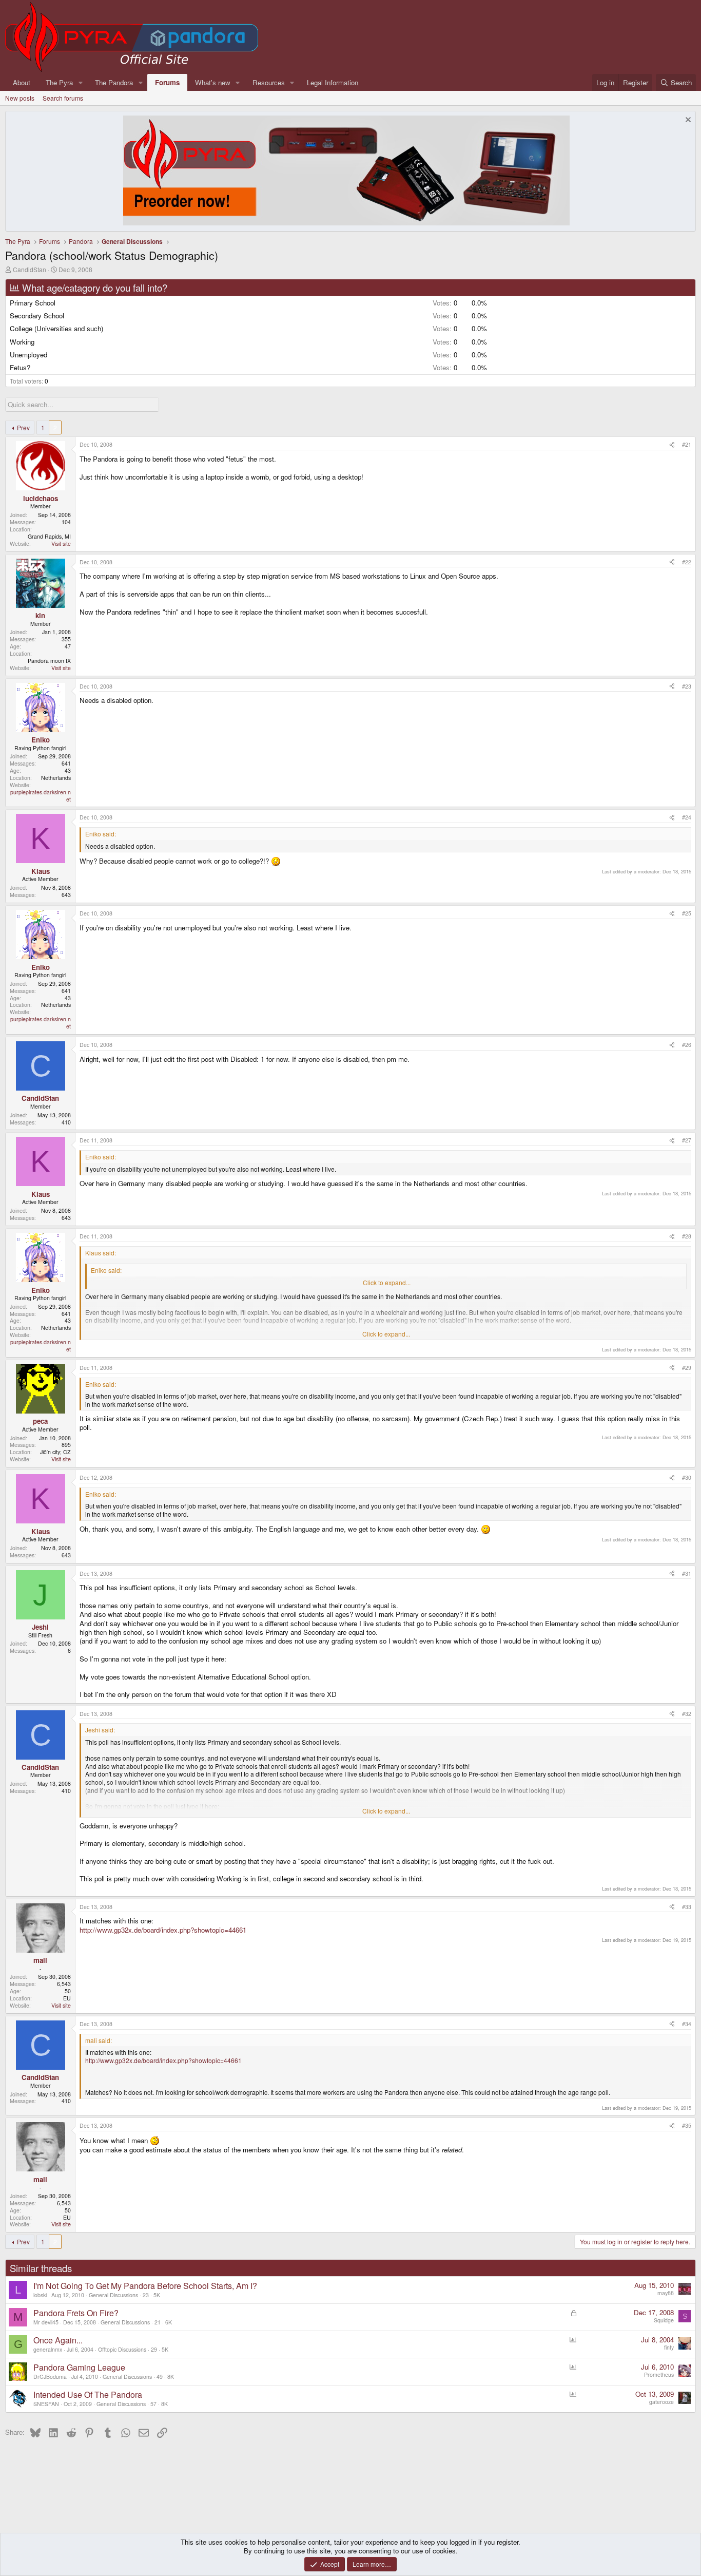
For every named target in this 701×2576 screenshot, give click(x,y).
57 (153, 2404)
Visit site (61, 543)
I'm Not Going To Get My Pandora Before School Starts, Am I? (145, 2286)
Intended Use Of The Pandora (88, 2394)
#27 (687, 1140)
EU (67, 1998)
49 (160, 2377)
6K (169, 2322)
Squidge (664, 2320)
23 (146, 2295)
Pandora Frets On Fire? (76, 2313)
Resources (269, 82)
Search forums (63, 98)
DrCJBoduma (50, 2377)
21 (158, 2322)
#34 (687, 2024)
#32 (687, 1714)
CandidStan (30, 269)
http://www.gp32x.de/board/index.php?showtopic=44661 (163, 1930)
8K (171, 2377)
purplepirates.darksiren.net (41, 796)
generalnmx (48, 2349)
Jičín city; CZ (55, 1452)
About (22, 82)
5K (157, 2295)
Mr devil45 (46, 2322)
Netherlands (56, 778)
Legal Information (333, 82)
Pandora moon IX (49, 661)
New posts (20, 98)
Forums (167, 82)
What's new (213, 82)
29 (154, 2349)
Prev (23, 427)
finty (669, 2347)
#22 (687, 562)
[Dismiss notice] (687, 121)
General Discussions (113, 2295)
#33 (687, 1907)
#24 (687, 817)
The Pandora (114, 82)
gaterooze (661, 2402)
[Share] (672, 445)
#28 (687, 1236)
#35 (687, 2125)
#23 (687, 686)
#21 (687, 444)
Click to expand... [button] (387, 1283)
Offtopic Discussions (122, 2349)
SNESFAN (46, 2404)
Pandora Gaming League (79, 2367)
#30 (687, 1477)
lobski (40, 2295)
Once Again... (58, 2340)
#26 (687, 1045)
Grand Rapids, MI (49, 536)
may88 (666, 2293)
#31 (687, 1573)
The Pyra (59, 82)
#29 (687, 1368)
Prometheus (659, 2374)
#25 (687, 913)
